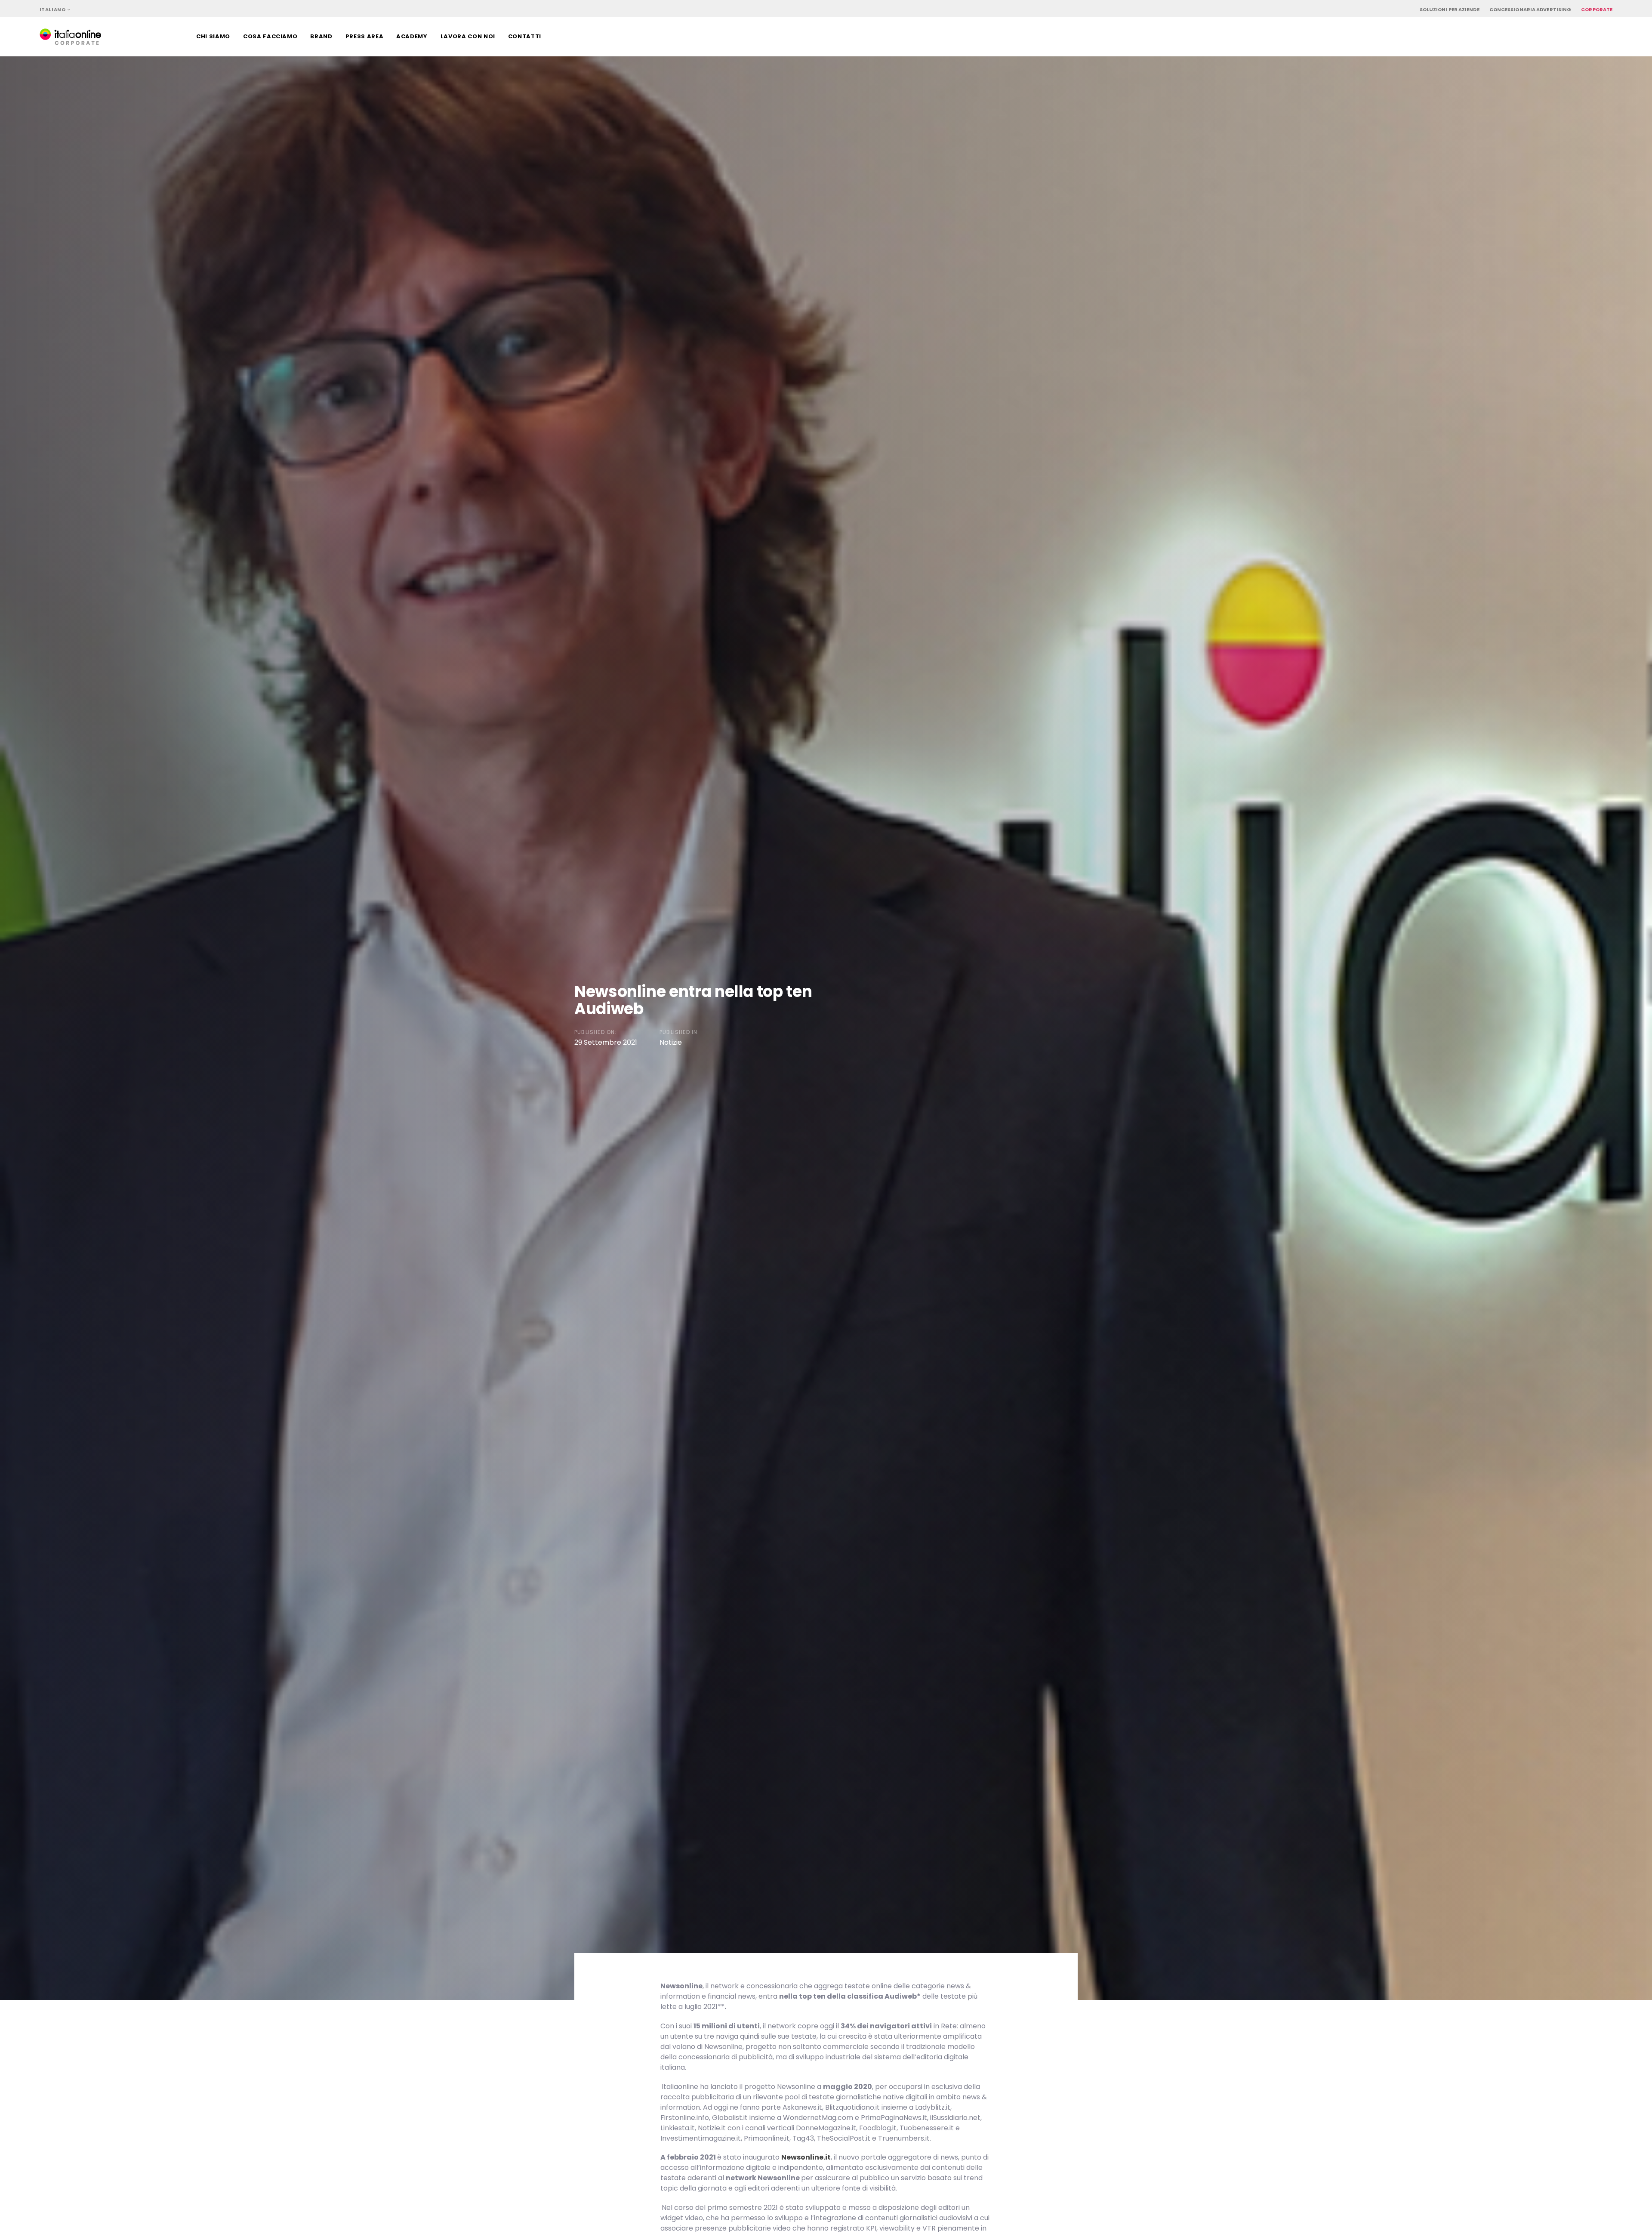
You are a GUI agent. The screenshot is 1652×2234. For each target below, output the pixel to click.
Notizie (671, 1042)
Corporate (1597, 9)
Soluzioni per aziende (1450, 9)
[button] (55, 10)
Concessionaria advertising (1530, 9)
